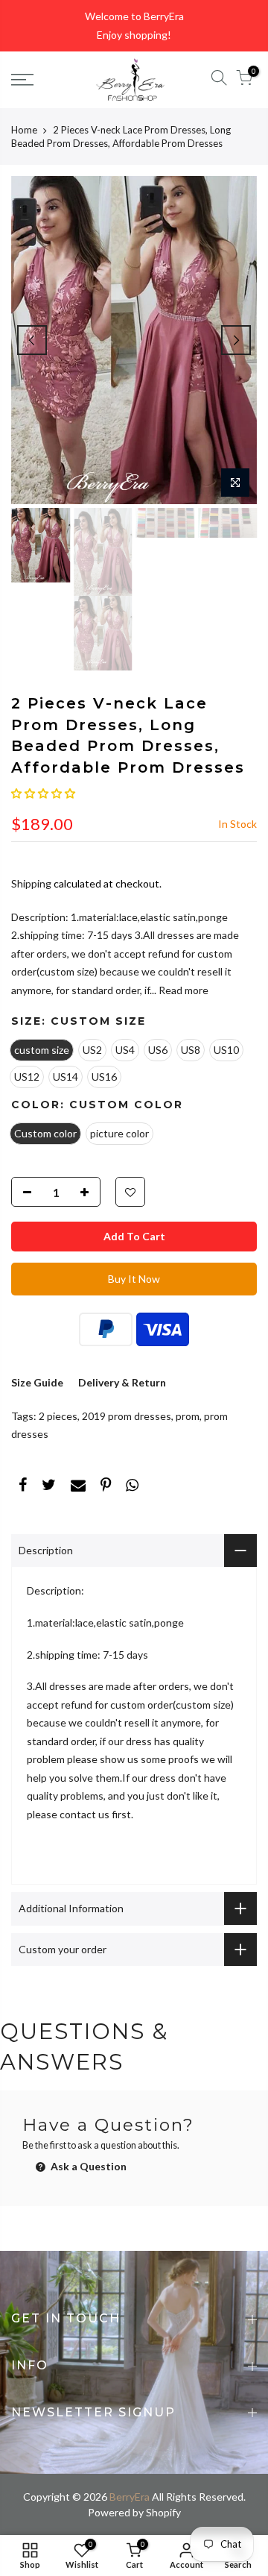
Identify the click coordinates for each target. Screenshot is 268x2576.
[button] (43, 793)
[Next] (236, 340)
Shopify (163, 2512)
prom (188, 1416)
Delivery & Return (122, 1382)
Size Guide (37, 1382)
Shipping (31, 883)
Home (24, 130)
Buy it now (134, 1279)
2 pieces (58, 1416)
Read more (182, 990)
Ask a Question (87, 2166)
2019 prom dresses (127, 1416)
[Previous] (32, 340)
